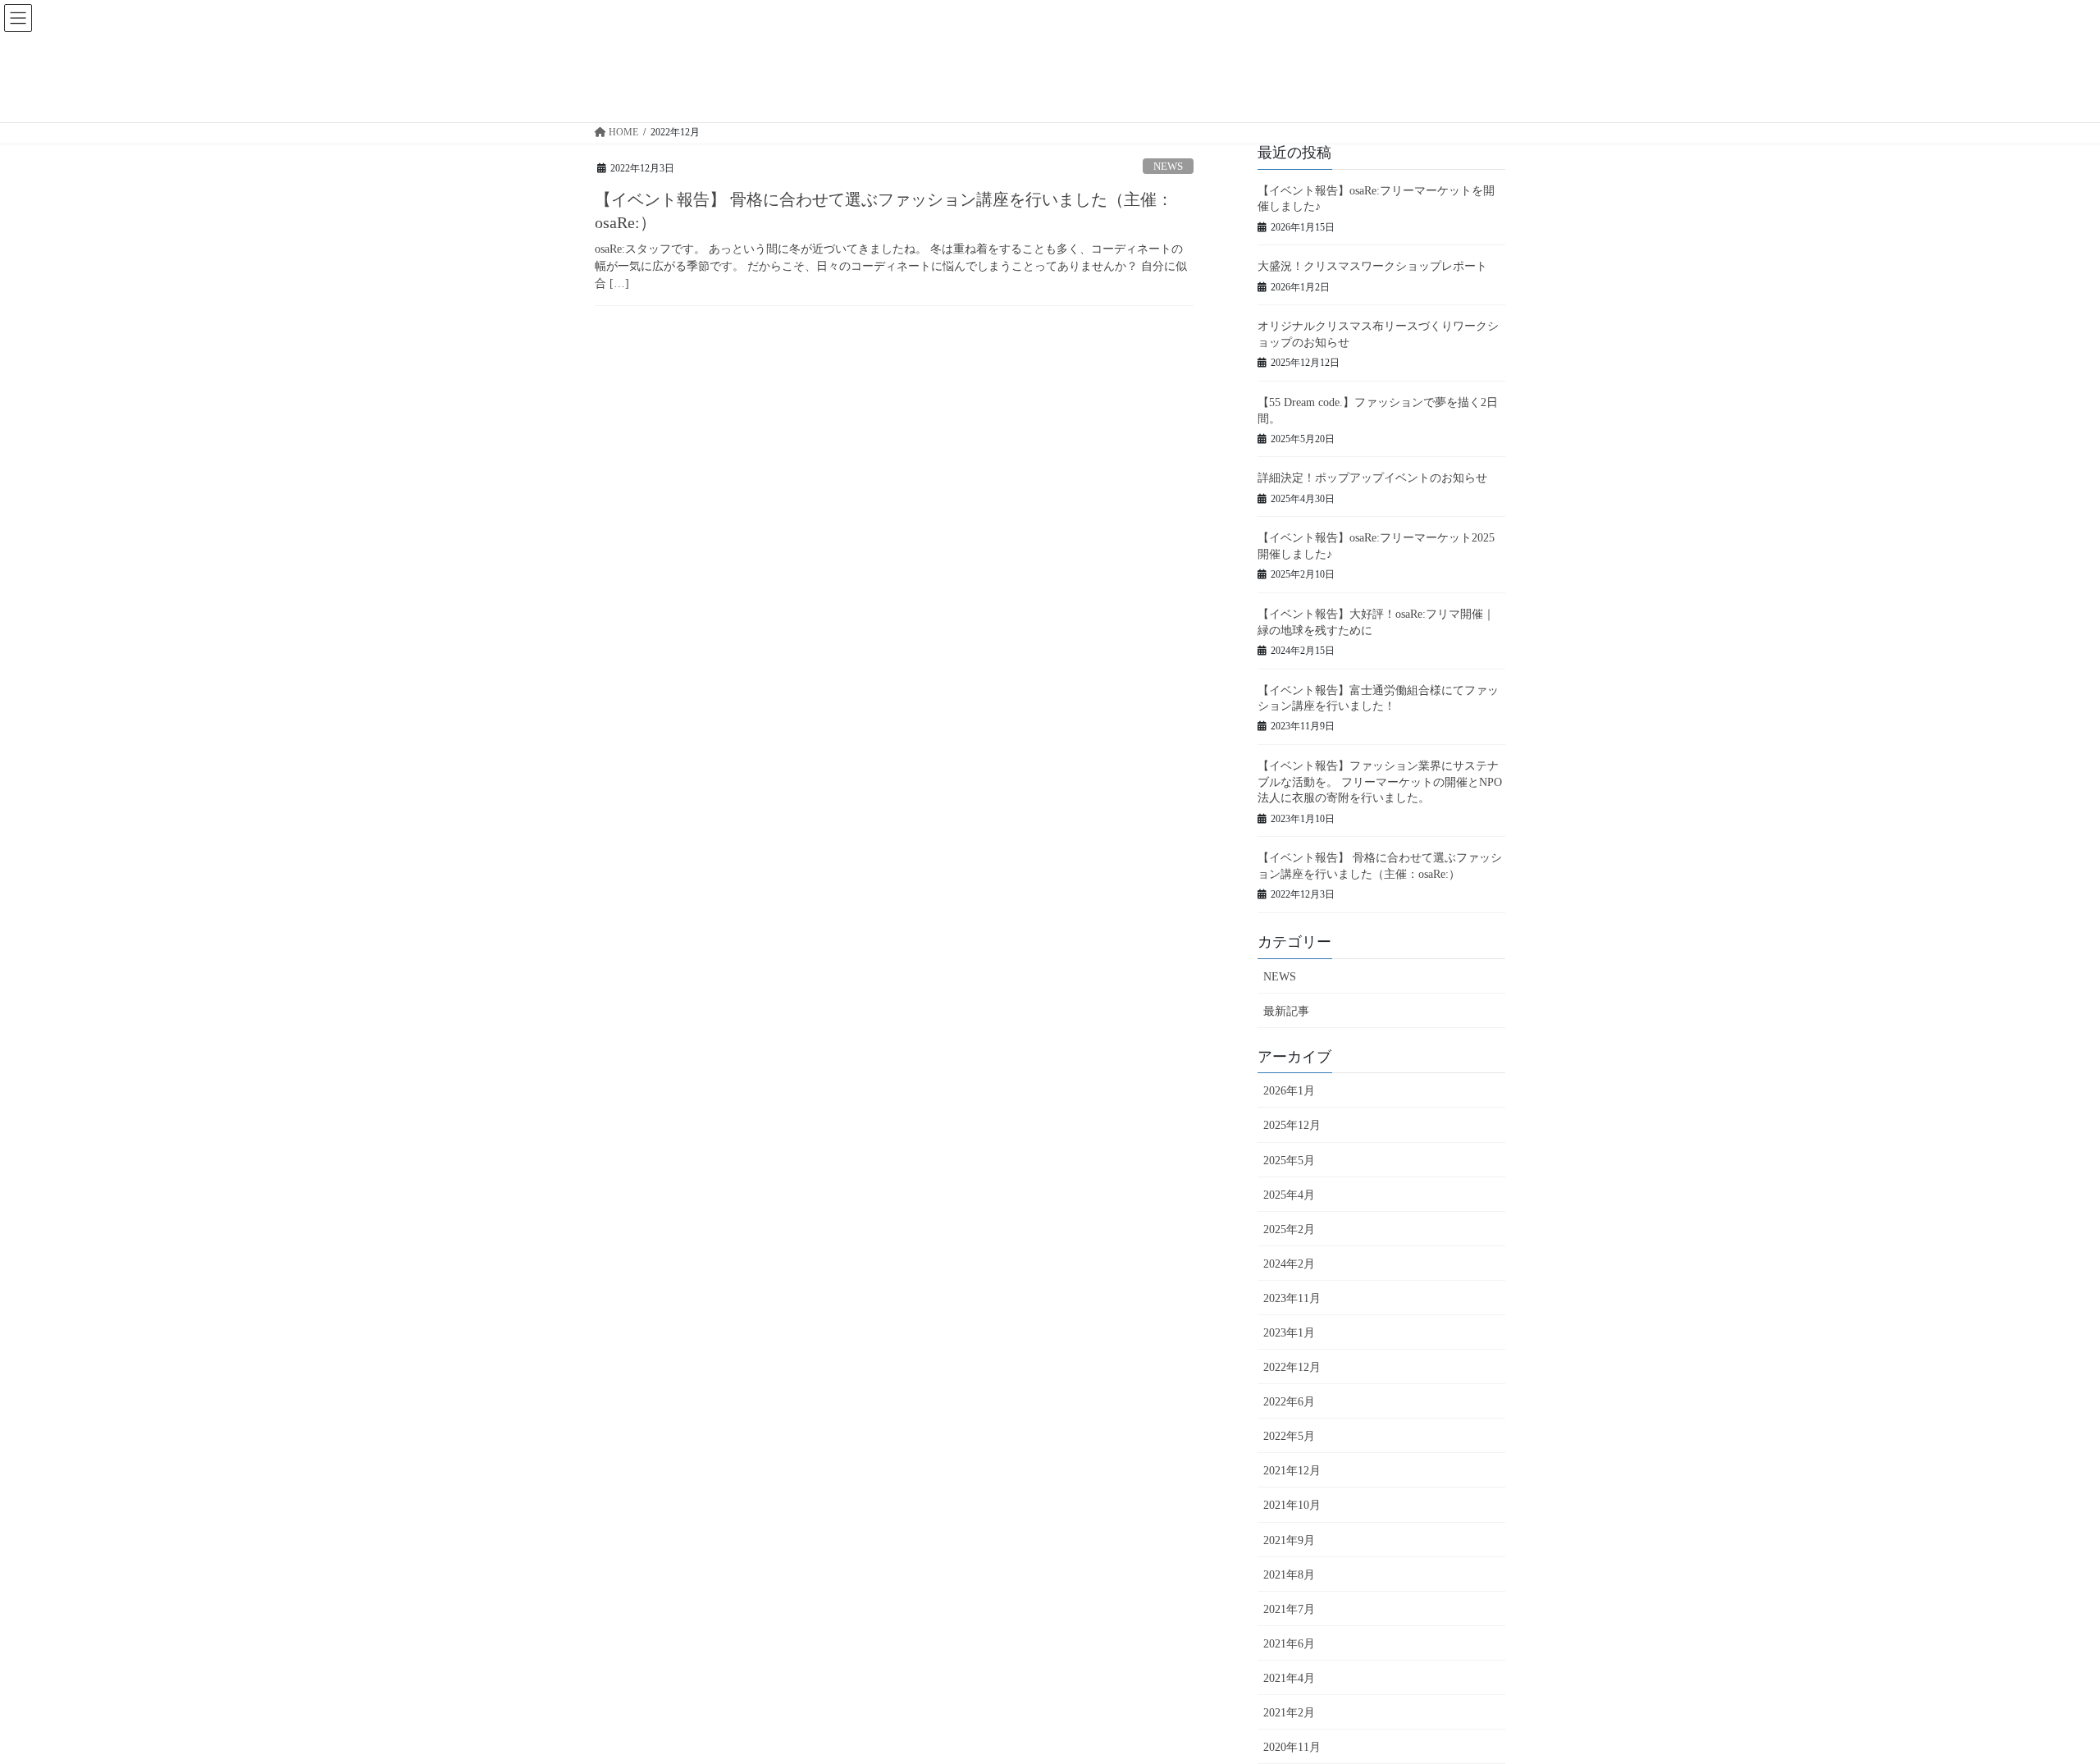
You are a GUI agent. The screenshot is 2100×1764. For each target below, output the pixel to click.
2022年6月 (1289, 1402)
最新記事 (1286, 1011)
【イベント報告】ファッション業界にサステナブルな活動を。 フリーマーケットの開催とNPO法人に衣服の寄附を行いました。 (1380, 782)
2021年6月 (1289, 1644)
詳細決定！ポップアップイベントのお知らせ (1372, 478)
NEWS (1168, 167)
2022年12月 (1292, 1367)
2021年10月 (1292, 1505)
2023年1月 (1289, 1333)
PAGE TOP (2038, 1697)
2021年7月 (1289, 1609)
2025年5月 (1289, 1161)
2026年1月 (1289, 1091)
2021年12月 (1292, 1471)
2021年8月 (1289, 1575)
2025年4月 (1289, 1195)
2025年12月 (1292, 1125)
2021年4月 (1289, 1678)
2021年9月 (1289, 1540)
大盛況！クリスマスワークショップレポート (1372, 266)
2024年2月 (1289, 1264)
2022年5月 (1289, 1436)
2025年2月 (1289, 1229)
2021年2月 (1289, 1713)
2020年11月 (1292, 1747)
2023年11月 (1292, 1298)
